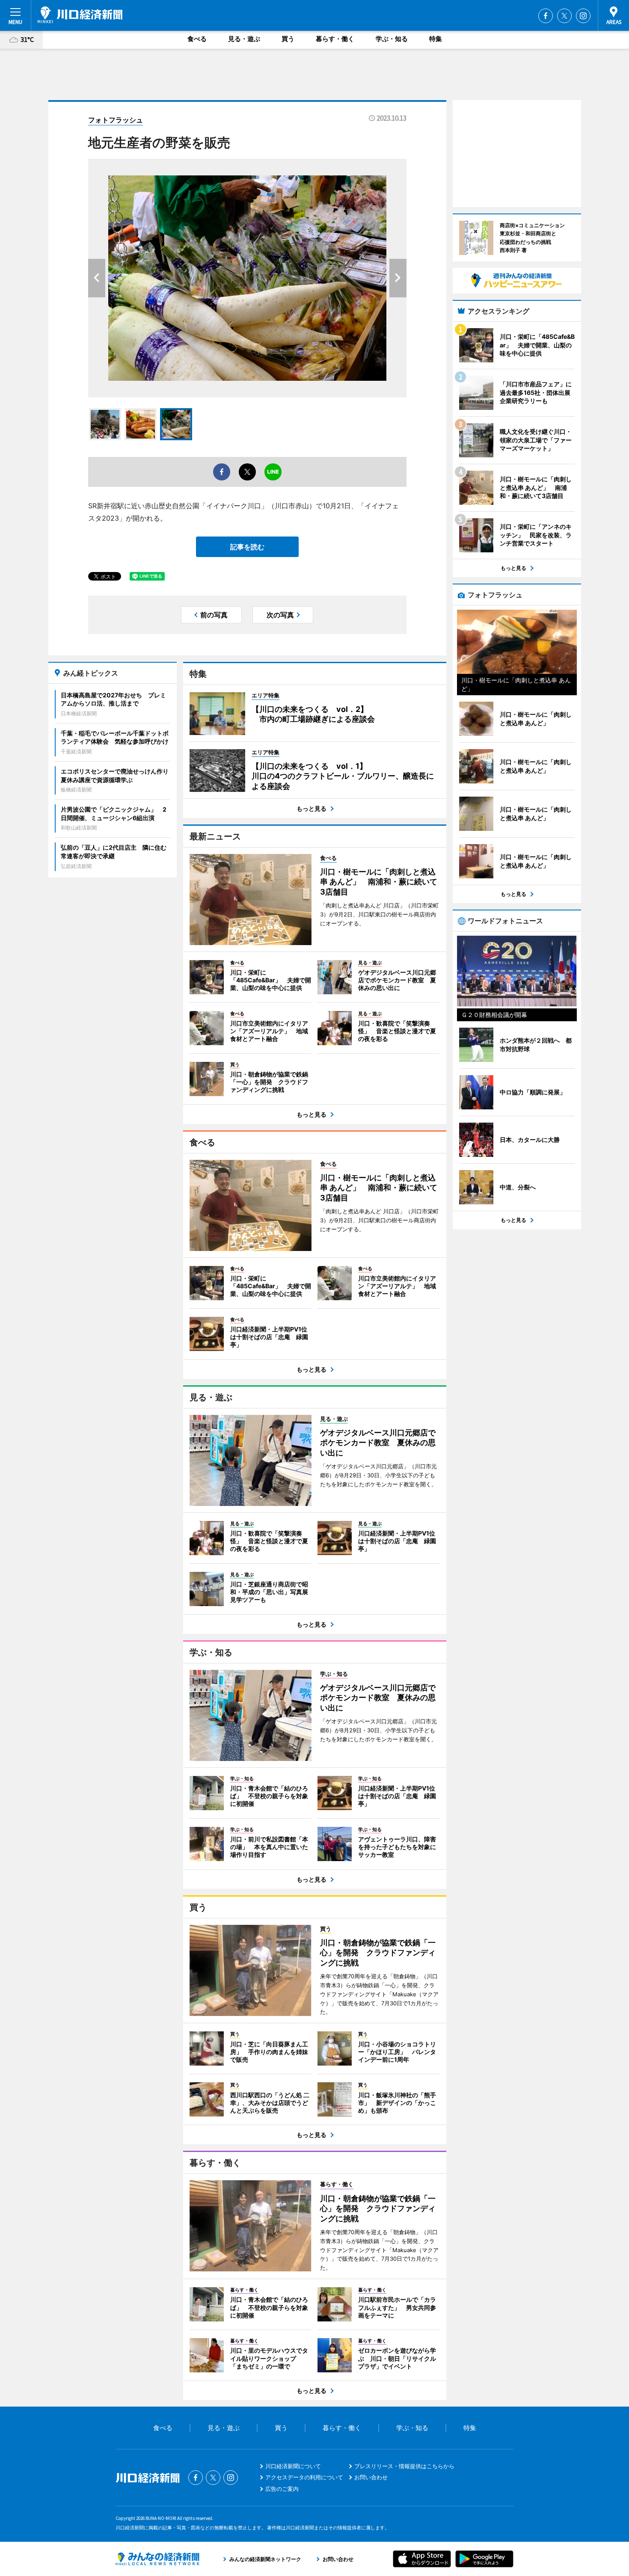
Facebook (546, 16)
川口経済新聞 (80, 15)
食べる (197, 39)
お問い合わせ (371, 2477)
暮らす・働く (335, 39)
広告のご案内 (282, 2489)
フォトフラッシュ (116, 120)
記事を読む (247, 547)
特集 (436, 39)
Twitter (564, 16)
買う (288, 39)
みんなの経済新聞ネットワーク (157, 2559)
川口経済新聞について (293, 2466)
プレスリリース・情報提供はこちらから (404, 2466)
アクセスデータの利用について (304, 2477)
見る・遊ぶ (244, 39)
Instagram (583, 16)
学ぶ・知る (392, 39)
